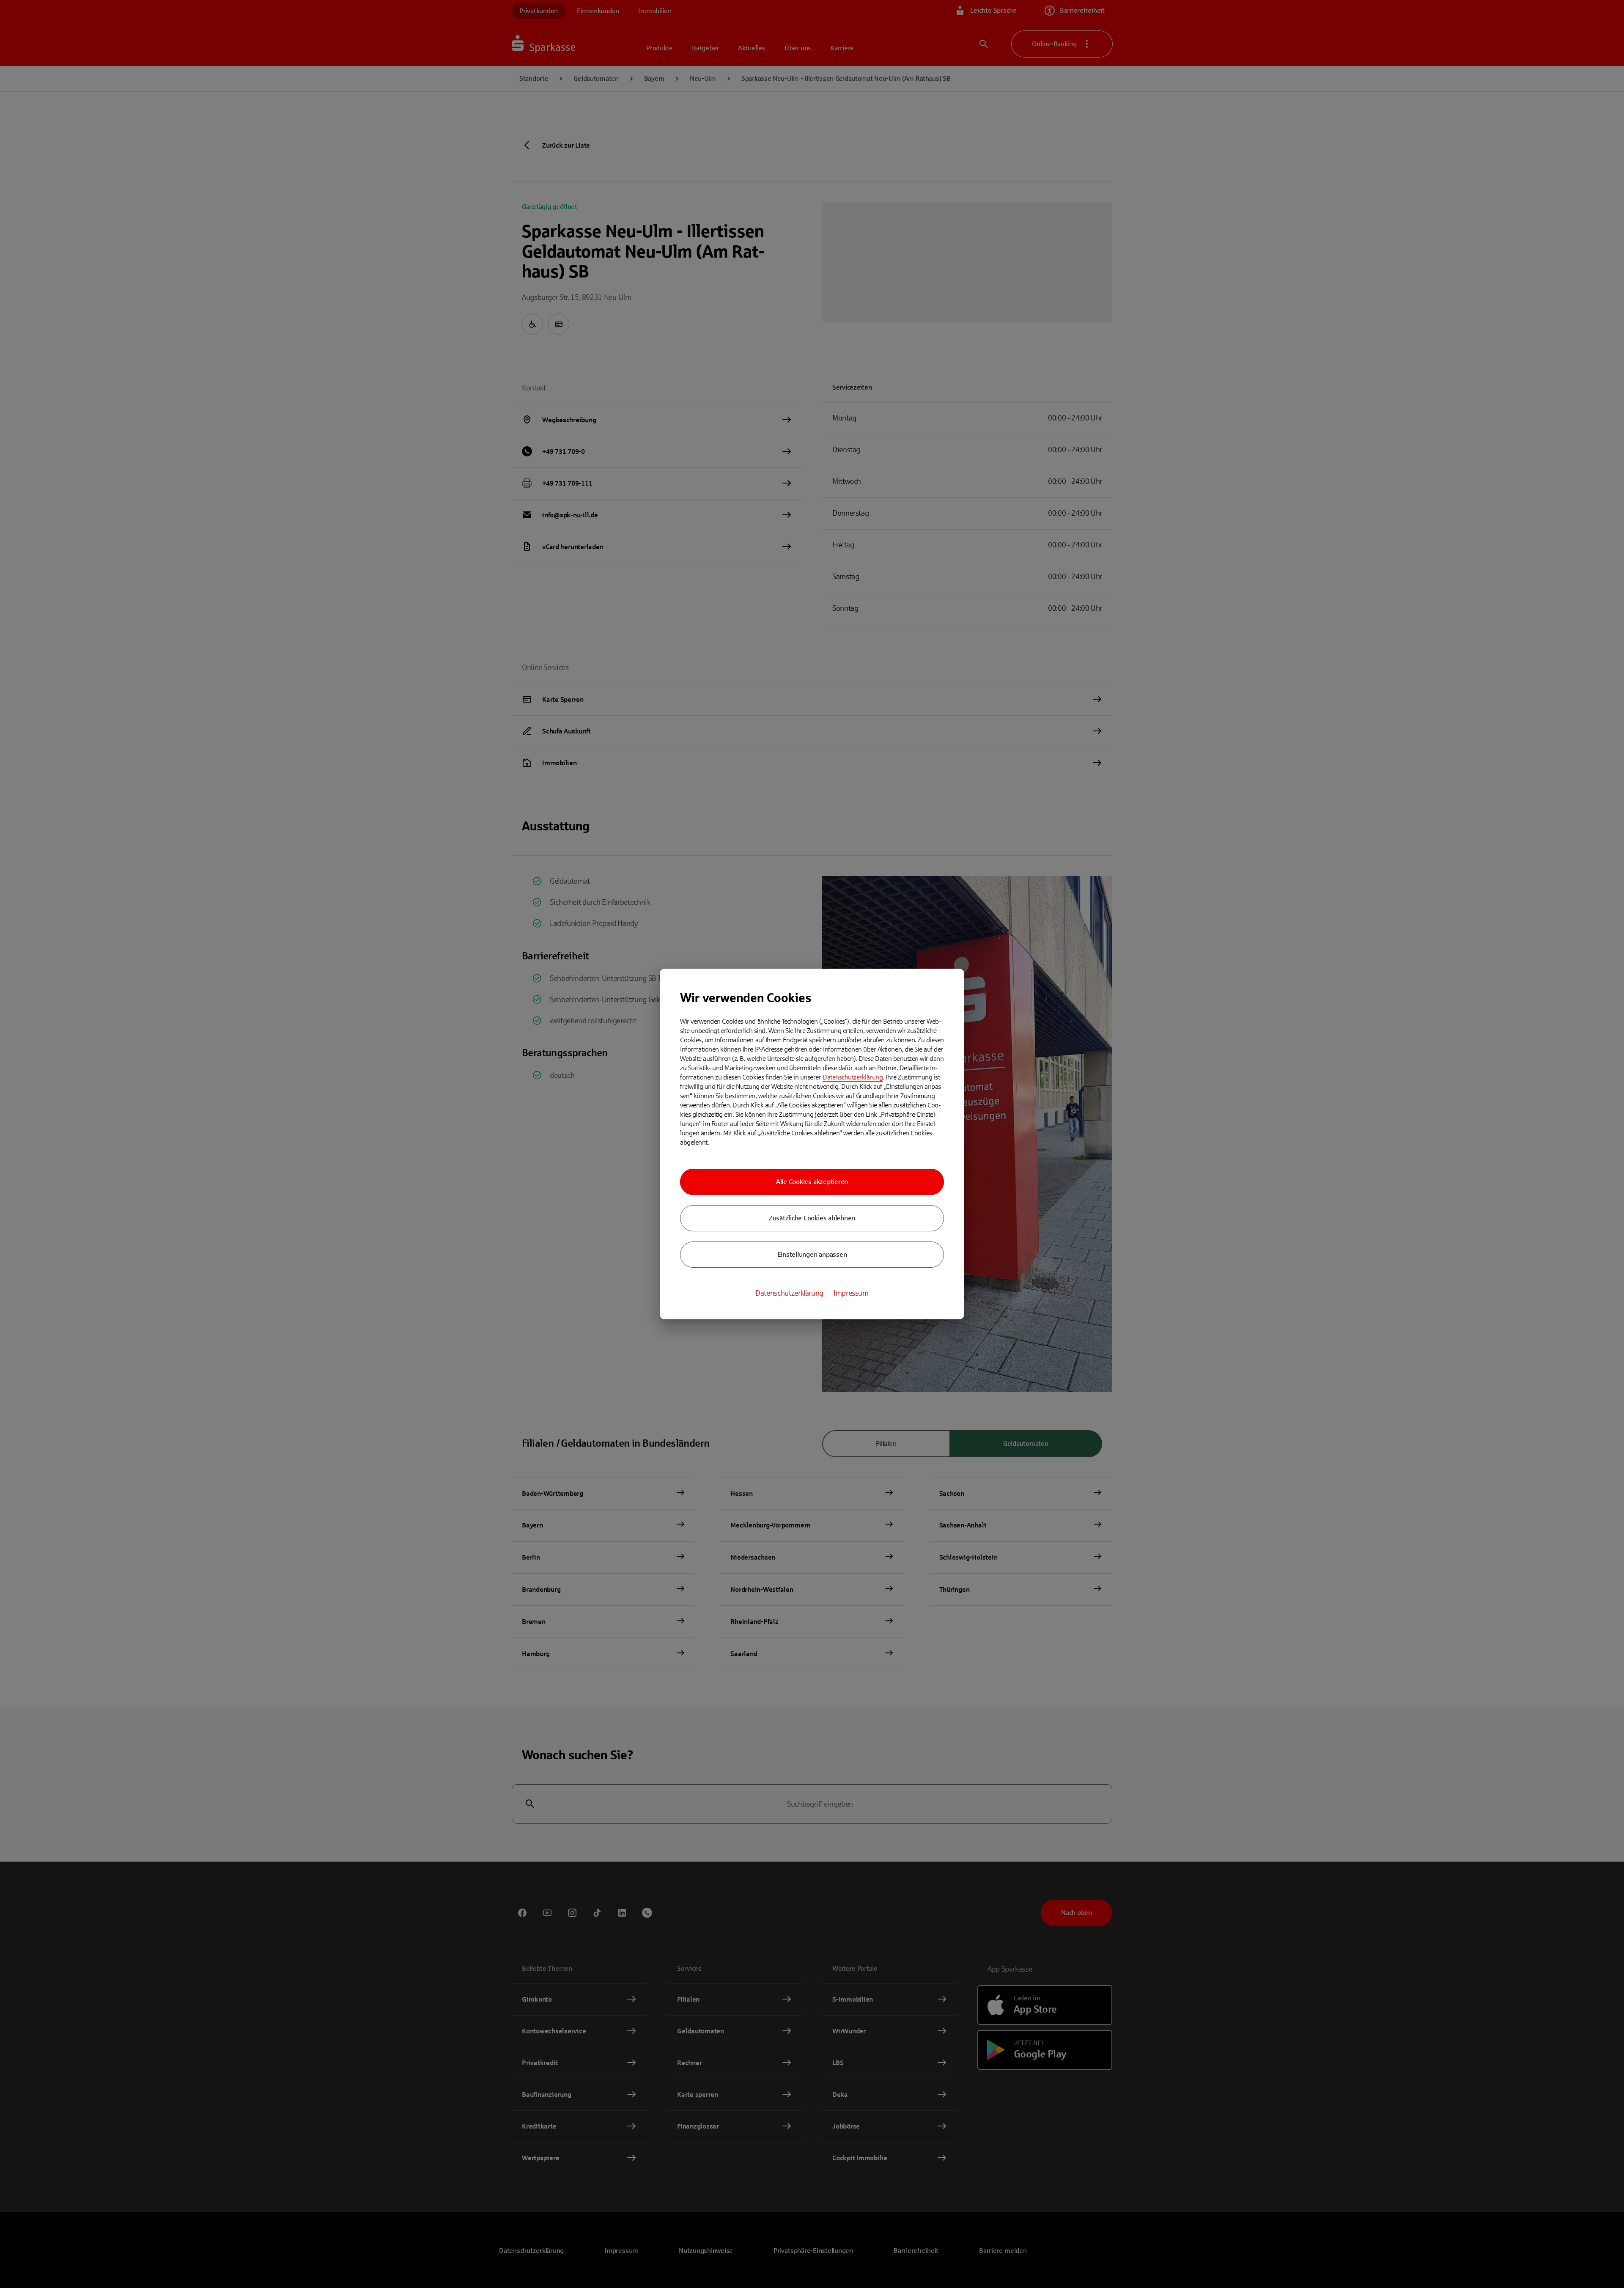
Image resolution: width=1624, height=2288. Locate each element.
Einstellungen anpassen (812, 1254)
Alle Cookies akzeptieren (812, 1182)
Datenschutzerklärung (853, 1077)
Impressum (851, 1293)
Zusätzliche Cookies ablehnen (812, 1218)
